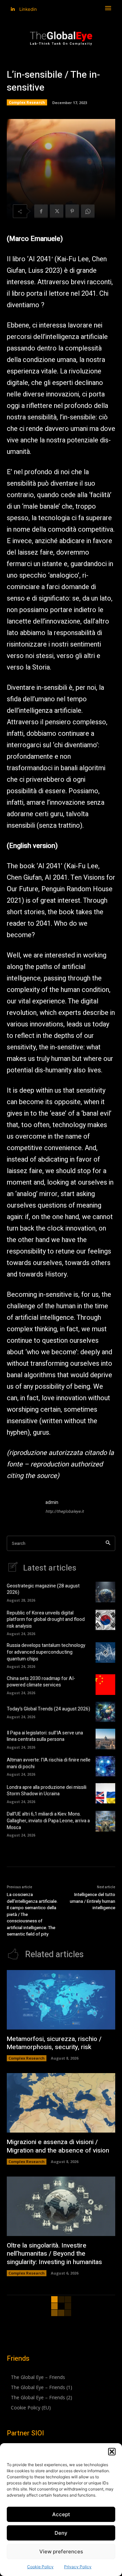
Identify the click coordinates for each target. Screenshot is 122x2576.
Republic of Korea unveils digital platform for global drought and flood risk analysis (46, 1620)
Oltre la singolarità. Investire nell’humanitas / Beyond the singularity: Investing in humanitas (54, 2254)
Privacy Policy (78, 2567)
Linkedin (28, 9)
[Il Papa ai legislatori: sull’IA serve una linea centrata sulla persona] (105, 1739)
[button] (112, 2452)
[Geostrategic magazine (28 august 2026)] (105, 1592)
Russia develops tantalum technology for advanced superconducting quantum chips (46, 1652)
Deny (61, 2533)
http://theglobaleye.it (65, 1511)
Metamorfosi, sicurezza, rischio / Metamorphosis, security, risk (54, 2043)
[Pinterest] (72, 211)
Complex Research (27, 102)
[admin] (23, 1508)
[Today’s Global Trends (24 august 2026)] (105, 1712)
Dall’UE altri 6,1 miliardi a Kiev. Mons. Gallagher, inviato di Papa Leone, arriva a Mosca (48, 1821)
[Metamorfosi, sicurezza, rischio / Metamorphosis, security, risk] (61, 2000)
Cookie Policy (40, 2567)
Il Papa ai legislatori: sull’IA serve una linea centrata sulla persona (45, 1736)
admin (52, 1502)
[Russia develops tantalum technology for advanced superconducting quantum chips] (105, 1652)
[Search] (108, 1543)
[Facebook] (41, 211)
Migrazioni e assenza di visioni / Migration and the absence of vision (58, 2146)
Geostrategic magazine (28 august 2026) (43, 1589)
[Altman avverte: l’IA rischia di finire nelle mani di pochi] (105, 1766)
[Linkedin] (13, 9)
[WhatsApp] (88, 211)
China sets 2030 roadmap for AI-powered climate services (41, 1682)
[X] (57, 211)
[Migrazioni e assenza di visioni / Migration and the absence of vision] (61, 2103)
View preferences (61, 2551)
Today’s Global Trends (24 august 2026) (48, 1709)
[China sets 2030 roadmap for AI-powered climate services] (105, 1684)
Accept (61, 2514)
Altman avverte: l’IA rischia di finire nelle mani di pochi (49, 1763)
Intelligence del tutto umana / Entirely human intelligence (93, 1901)
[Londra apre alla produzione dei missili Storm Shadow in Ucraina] (105, 1793)
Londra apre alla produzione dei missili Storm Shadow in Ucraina (47, 1791)
